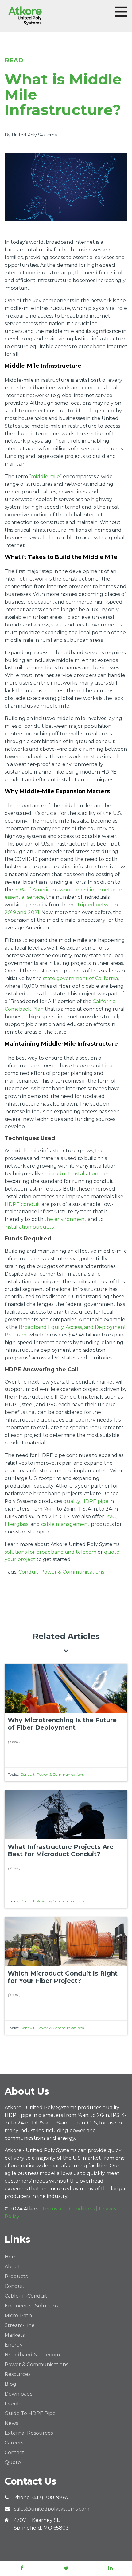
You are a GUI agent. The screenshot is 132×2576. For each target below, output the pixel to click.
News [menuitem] (11, 2423)
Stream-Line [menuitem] (20, 2325)
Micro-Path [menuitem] (18, 2316)
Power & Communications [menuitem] (36, 2364)
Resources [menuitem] (17, 2374)
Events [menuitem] (13, 2404)
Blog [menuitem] (10, 2384)
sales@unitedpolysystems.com (52, 2509)
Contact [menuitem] (14, 2453)
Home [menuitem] (12, 2257)
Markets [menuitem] (15, 2335)
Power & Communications (72, 1572)
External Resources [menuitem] (29, 2433)
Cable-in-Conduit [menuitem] (26, 2296)
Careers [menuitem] (14, 2443)
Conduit (28, 1572)
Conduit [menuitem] (15, 2286)
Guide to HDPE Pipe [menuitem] (30, 2413)
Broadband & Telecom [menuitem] (32, 2355)
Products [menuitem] (16, 2276)
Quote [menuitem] (13, 2462)
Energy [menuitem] (14, 2345)
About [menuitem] (12, 2267)
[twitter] (66, 2568)
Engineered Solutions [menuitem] (31, 2306)
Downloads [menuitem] (18, 2394)
